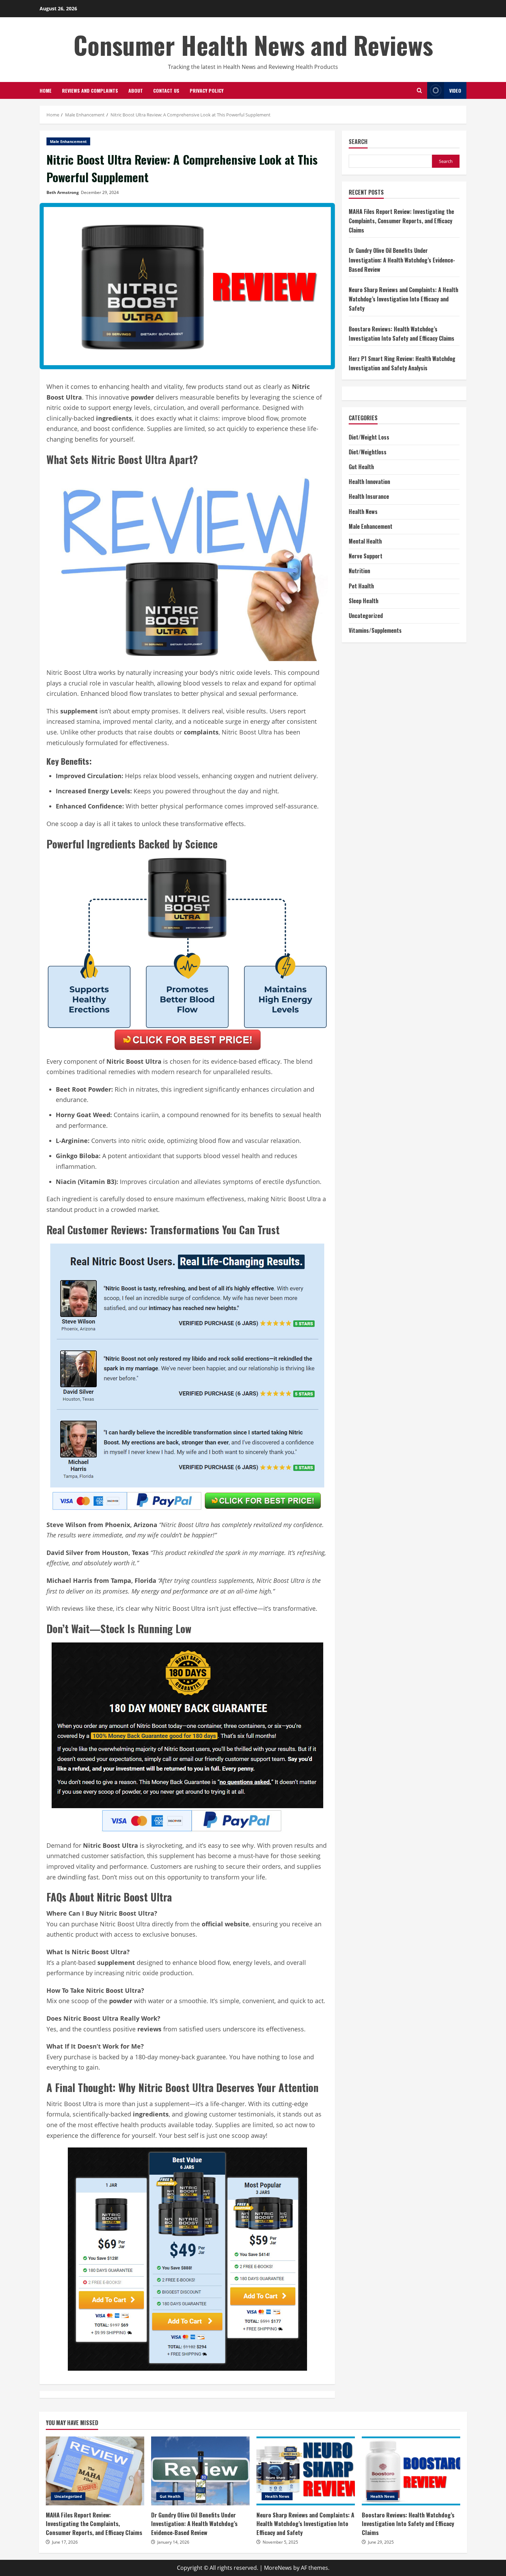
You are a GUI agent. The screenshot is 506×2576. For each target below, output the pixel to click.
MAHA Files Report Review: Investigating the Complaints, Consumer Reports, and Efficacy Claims (401, 221)
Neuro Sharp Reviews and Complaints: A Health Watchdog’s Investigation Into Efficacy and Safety (403, 299)
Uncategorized (366, 616)
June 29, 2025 (381, 2542)
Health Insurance (369, 496)
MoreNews (278, 2568)
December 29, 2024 (100, 192)
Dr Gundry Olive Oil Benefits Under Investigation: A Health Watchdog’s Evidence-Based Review (402, 260)
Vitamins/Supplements (375, 630)
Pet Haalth (361, 586)
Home (46, 90)
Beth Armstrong (63, 192)
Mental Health (365, 541)
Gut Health (361, 467)
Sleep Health (363, 601)
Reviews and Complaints (90, 90)
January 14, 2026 (173, 2542)
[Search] (419, 90)
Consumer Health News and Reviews (253, 45)
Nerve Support (366, 556)
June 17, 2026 (65, 2542)
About (136, 90)
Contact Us (166, 90)
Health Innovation (369, 482)
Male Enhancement (68, 141)
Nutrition (359, 571)
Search (358, 142)
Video (455, 90)
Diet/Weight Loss (369, 437)
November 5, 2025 (280, 2542)
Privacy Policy (207, 90)
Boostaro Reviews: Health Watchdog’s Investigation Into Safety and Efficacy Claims (411, 2471)
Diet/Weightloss (368, 452)
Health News (363, 512)
